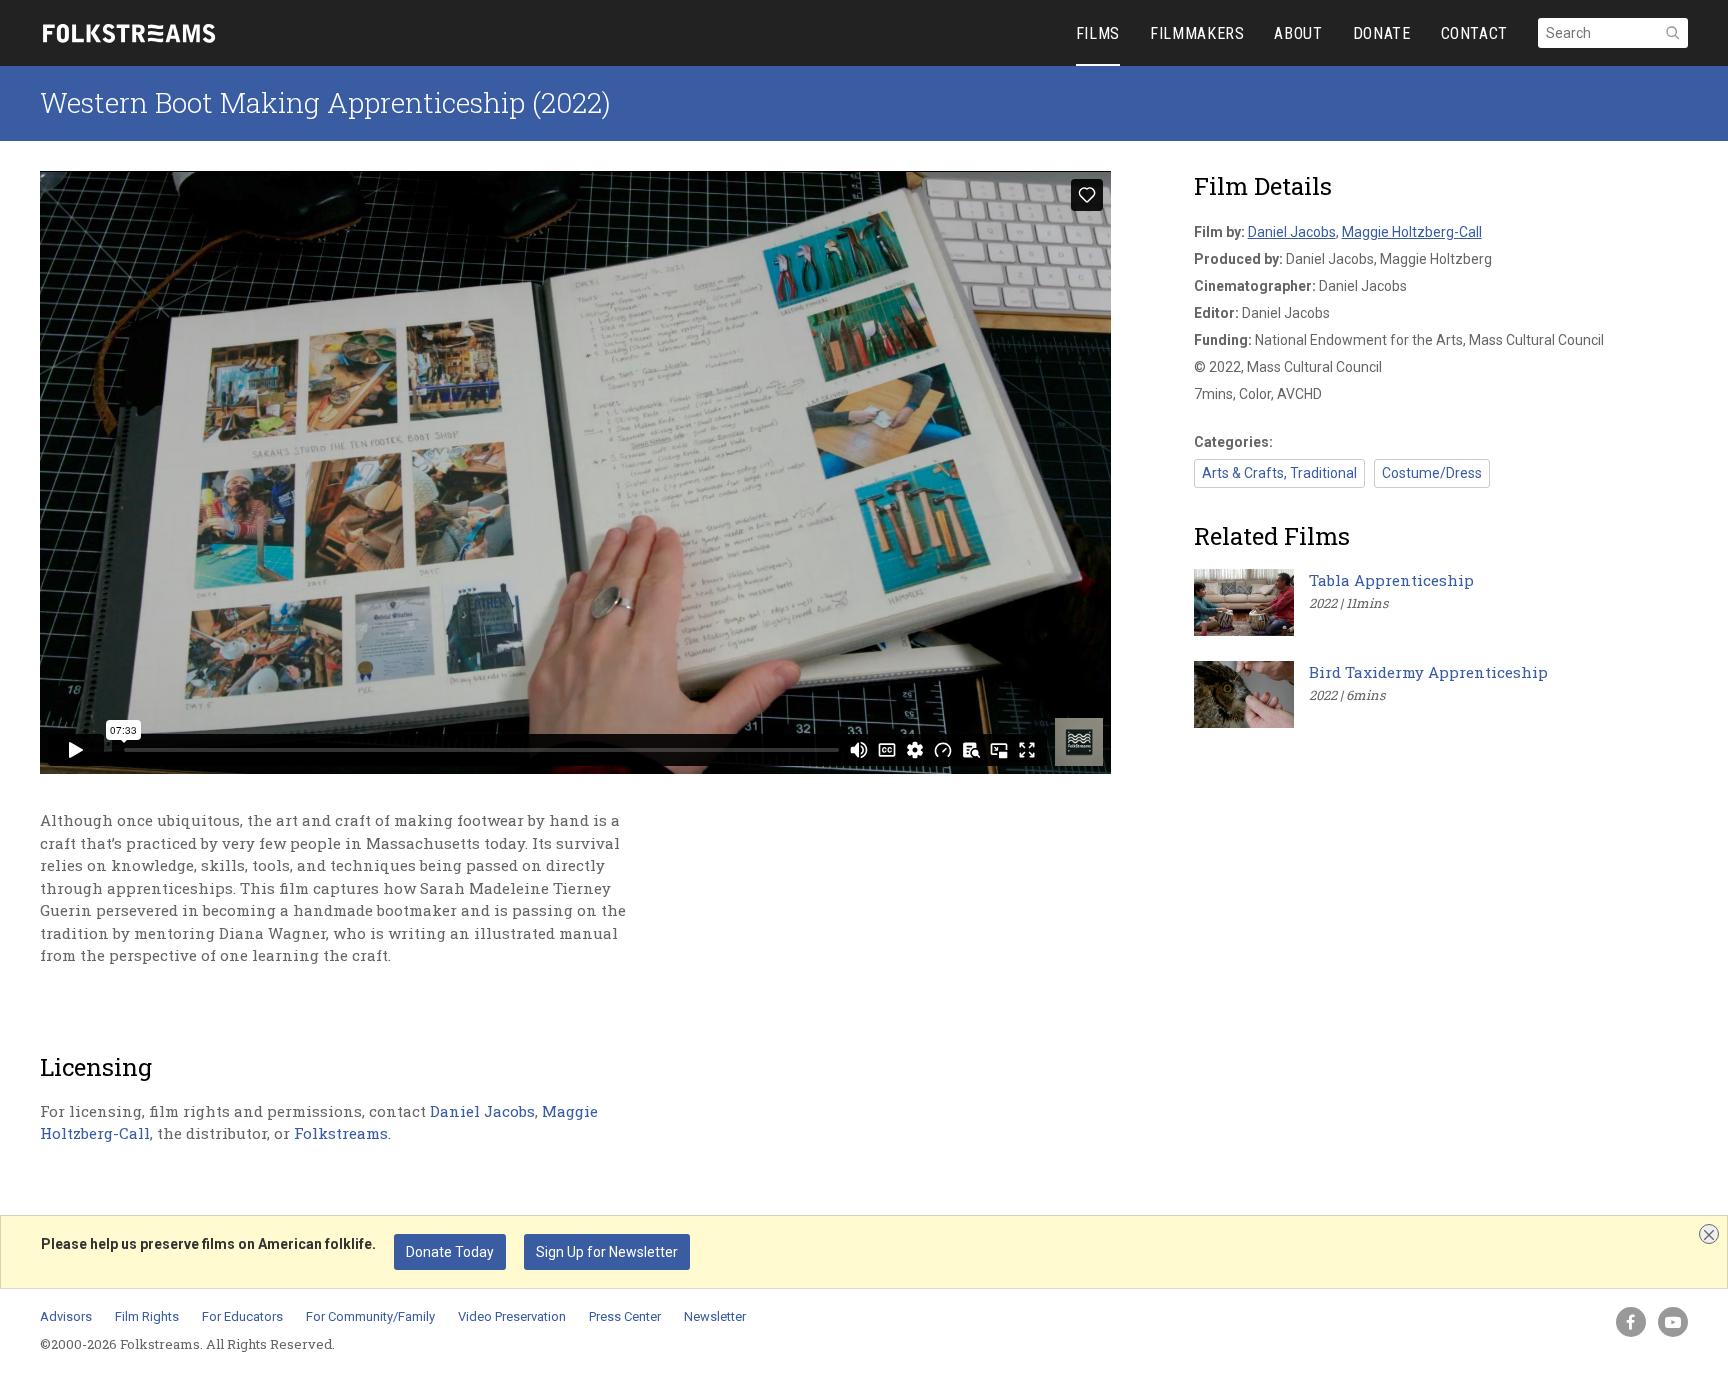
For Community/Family (370, 1316)
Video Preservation (512, 1316)
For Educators (242, 1316)
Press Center (625, 1316)
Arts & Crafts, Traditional (1279, 473)
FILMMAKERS (1197, 33)
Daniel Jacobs (482, 1111)
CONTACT (1474, 33)
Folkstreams (341, 1133)
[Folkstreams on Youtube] (1673, 1322)
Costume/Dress (1432, 473)
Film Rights (147, 1316)
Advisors (66, 1316)
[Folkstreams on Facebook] (1631, 1322)
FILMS (1098, 33)
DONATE (1382, 33)
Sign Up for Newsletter (607, 1252)
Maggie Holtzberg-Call (1412, 232)
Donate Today (450, 1252)
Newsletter (715, 1316)
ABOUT (1298, 33)
